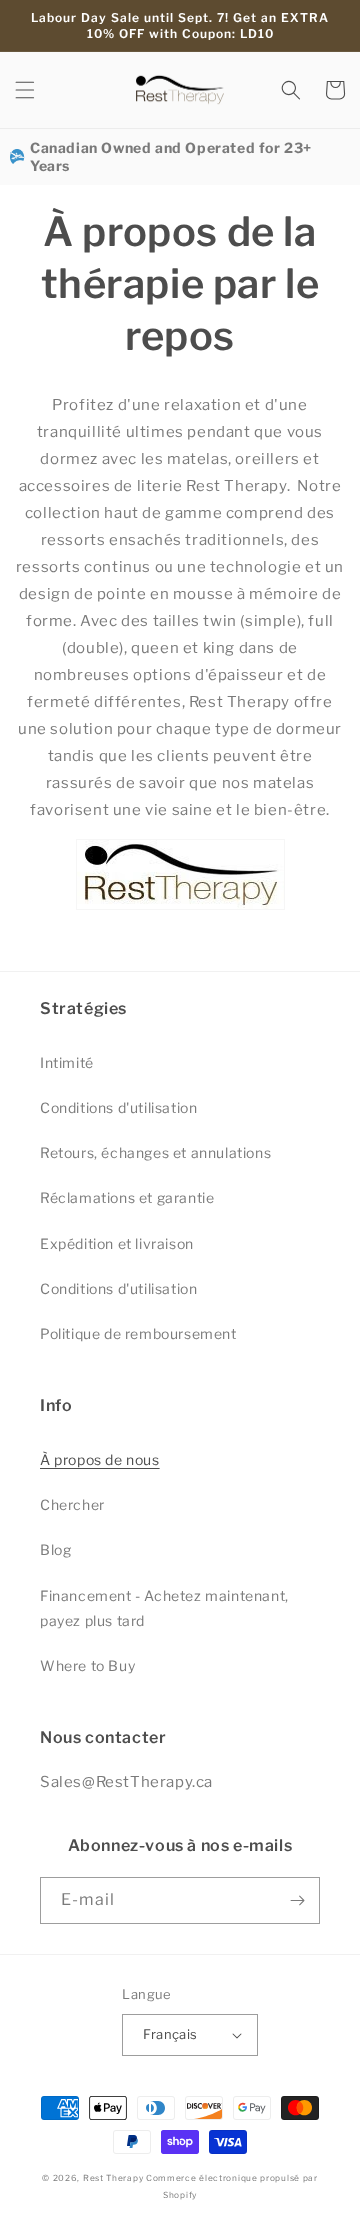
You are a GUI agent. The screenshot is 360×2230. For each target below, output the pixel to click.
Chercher (72, 1504)
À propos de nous (100, 1459)
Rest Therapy (113, 2178)
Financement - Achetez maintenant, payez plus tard (164, 1608)
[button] (25, 90)
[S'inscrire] (297, 1900)
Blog (55, 1549)
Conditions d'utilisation (118, 1107)
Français (170, 2034)
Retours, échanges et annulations (155, 1152)
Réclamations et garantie (127, 1197)
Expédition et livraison (117, 1243)
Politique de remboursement (138, 1333)
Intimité (67, 1062)
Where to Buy (87, 1665)
